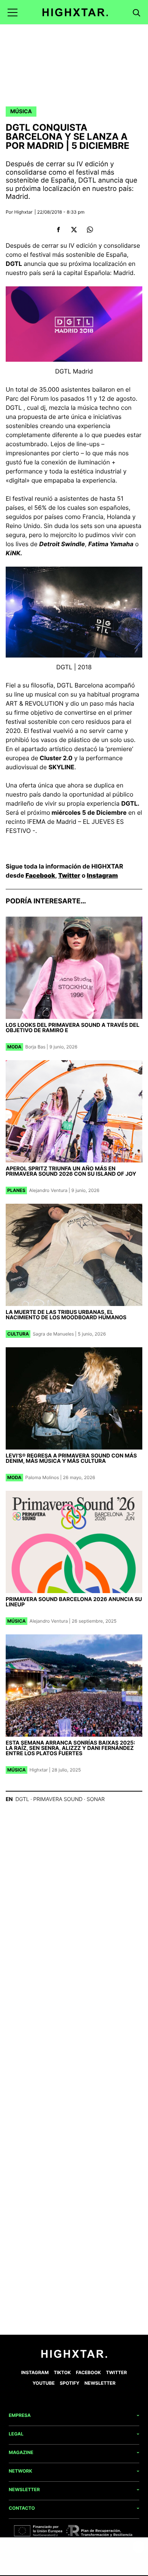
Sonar (95, 1799)
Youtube (44, 2383)
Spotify (69, 2383)
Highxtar (24, 212)
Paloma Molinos (42, 1477)
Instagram (102, 875)
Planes (16, 1190)
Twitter (69, 875)
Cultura (18, 1334)
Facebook (40, 875)
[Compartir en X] (74, 230)
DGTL (22, 1799)
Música (21, 112)
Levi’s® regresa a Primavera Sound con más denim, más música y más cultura (71, 1458)
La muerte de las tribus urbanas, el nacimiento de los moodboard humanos (66, 1315)
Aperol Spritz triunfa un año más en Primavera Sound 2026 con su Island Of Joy (71, 1171)
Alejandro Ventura (48, 1190)
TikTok (62, 2372)
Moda (14, 1047)
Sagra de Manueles (53, 1334)
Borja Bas (35, 1047)
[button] (13, 12)
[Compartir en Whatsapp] (90, 230)
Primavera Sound (58, 1799)
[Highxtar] (75, 12)
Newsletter (100, 2383)
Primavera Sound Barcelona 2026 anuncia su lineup (74, 1602)
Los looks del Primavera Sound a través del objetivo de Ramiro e (72, 1028)
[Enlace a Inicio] (74, 2356)
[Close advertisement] (139, 2547)
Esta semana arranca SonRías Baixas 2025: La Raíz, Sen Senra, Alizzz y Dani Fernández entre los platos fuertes (70, 1748)
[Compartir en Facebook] (58, 230)
